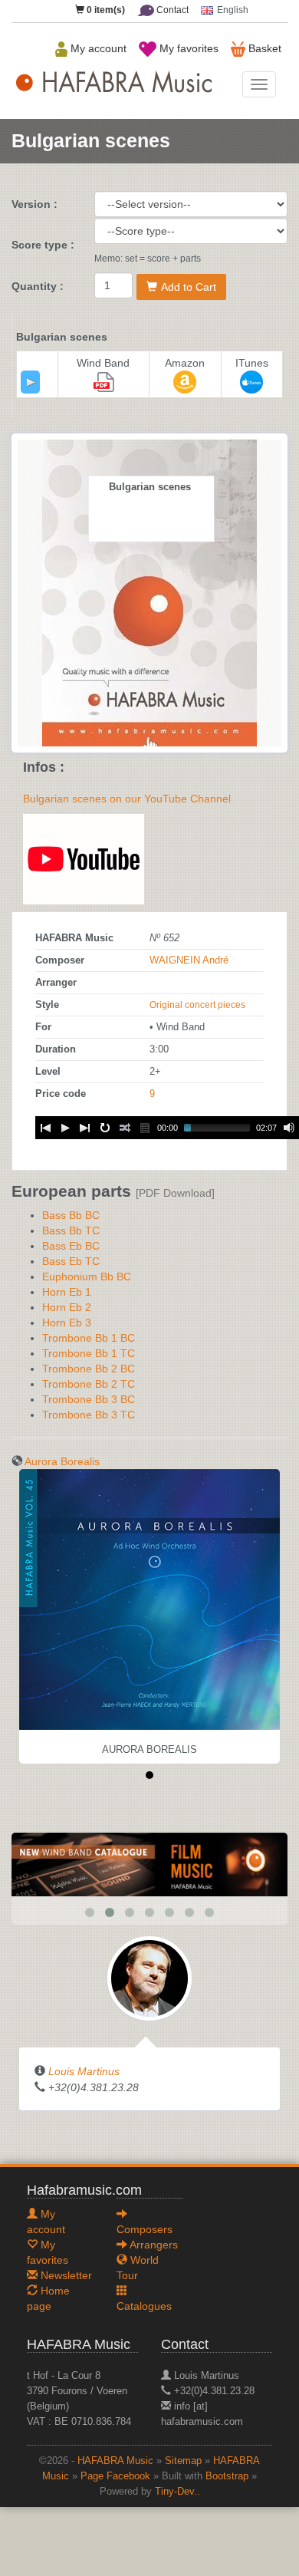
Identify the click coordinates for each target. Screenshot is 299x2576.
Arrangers (153, 2245)
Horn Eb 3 (67, 1323)
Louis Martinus (84, 2071)
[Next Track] (85, 1128)
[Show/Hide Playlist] (145, 1128)
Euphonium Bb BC (87, 1276)
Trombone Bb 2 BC (89, 1369)
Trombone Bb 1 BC (89, 1338)
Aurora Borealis (62, 1461)
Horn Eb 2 (67, 1307)
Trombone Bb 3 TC (89, 1415)
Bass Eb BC (71, 1246)
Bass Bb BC (71, 1215)
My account (97, 48)
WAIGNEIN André (189, 960)
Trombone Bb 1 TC (89, 1353)
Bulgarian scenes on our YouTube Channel (127, 799)
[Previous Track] (45, 1128)
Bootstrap (227, 2476)
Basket (263, 48)
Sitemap (183, 2461)
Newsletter (65, 2275)
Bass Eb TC (71, 1261)
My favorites (187, 48)
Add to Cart (189, 287)
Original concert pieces (197, 1005)
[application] (30, 382)
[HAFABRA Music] (149, 1864)
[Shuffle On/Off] (125, 1128)
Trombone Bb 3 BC (89, 1399)
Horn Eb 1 (67, 1292)
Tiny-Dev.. (177, 2492)
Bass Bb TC (71, 1230)
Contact (171, 10)
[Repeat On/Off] (105, 1128)
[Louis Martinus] (149, 1978)
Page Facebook (115, 2476)
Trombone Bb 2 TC (89, 1384)
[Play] (31, 382)
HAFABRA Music (115, 2461)
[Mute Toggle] (289, 1128)
